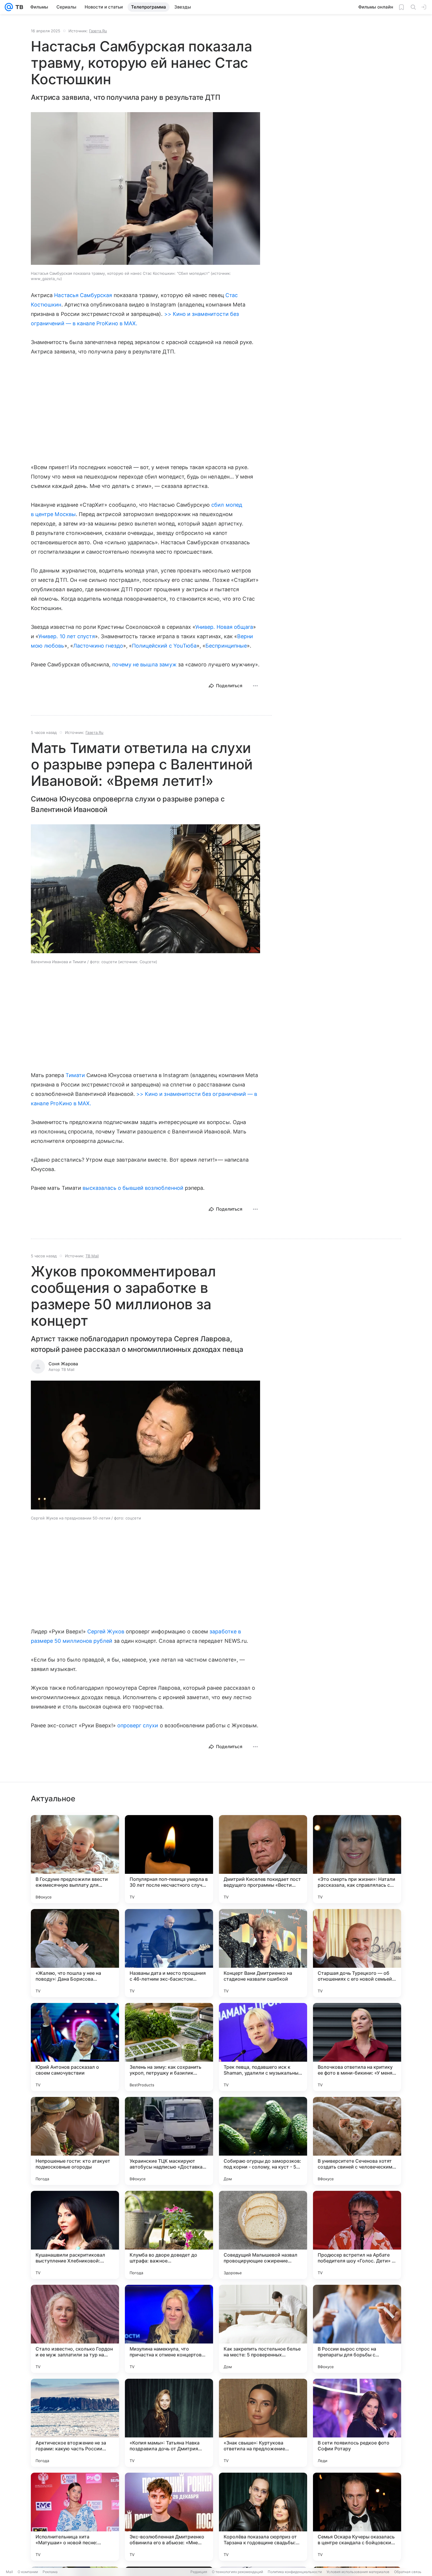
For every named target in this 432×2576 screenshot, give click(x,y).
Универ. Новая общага (224, 627)
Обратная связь (408, 2572)
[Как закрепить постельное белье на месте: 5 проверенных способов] (263, 2329)
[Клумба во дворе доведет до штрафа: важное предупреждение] (169, 2235)
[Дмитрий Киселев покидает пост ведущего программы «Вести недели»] (263, 1859)
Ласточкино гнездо (98, 646)
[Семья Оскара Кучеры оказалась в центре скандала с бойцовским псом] (357, 2517)
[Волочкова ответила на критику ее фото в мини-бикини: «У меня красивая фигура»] (357, 2047)
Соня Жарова (63, 1364)
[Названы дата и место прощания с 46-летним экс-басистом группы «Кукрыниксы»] (169, 1953)
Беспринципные (226, 646)
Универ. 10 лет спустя (67, 636)
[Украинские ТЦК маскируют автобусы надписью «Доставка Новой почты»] (169, 2141)
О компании (28, 2572)
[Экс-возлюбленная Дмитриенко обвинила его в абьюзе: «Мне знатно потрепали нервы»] (169, 2517)
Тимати (75, 1075)
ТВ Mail (92, 1256)
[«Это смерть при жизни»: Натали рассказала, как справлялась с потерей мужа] (357, 1859)
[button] (145, 889)
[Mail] (9, 7)
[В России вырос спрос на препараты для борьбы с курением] (357, 2329)
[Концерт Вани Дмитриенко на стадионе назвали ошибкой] (263, 1953)
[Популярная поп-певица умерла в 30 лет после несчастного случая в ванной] (169, 1859)
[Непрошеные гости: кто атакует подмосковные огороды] (75, 2141)
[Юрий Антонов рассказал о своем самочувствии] (75, 2047)
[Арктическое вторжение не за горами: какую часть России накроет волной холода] (75, 2423)
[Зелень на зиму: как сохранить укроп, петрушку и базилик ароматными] (169, 2047)
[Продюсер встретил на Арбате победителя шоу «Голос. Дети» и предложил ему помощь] (357, 2235)
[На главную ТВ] (18, 7)
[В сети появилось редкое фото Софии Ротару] (357, 2423)
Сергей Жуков (106, 1631)
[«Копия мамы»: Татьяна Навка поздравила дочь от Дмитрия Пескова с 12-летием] (169, 2423)
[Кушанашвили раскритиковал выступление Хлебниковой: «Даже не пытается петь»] (75, 2235)
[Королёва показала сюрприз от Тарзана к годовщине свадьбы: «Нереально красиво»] (263, 2517)
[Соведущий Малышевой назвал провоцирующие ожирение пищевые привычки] (263, 2235)
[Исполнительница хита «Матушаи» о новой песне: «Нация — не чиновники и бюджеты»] (75, 2517)
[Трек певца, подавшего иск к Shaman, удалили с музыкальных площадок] (263, 2047)
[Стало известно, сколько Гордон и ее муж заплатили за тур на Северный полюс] (75, 2329)
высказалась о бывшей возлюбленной (133, 1188)
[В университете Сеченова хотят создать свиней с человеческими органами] (357, 2141)
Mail (9, 2572)
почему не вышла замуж (144, 664)
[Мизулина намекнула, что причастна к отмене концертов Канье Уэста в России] (169, 2329)
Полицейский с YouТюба (164, 646)
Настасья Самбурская (83, 295)
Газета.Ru (98, 31)
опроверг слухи (138, 1725)
